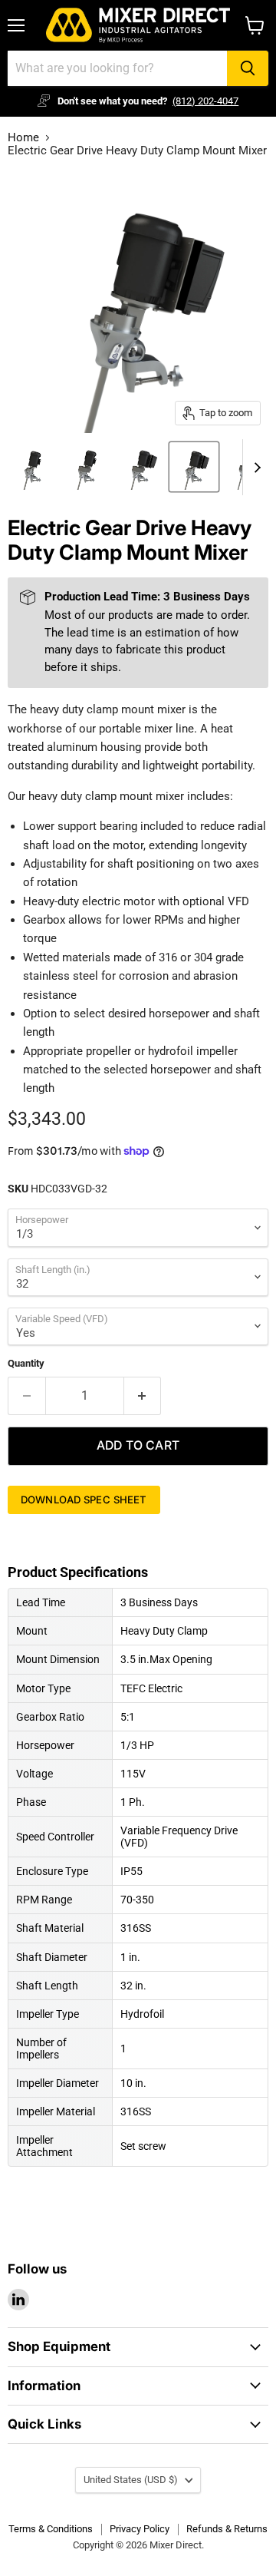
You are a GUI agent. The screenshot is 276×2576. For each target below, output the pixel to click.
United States (131, 2480)
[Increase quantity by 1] (143, 1396)
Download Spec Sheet (84, 1500)
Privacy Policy (140, 2529)
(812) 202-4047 (205, 101)
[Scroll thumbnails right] (255, 468)
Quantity (26, 1363)
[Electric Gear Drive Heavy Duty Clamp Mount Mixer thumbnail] (33, 467)
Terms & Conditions (51, 2529)
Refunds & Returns (227, 2529)
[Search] (248, 68)
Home (23, 138)
